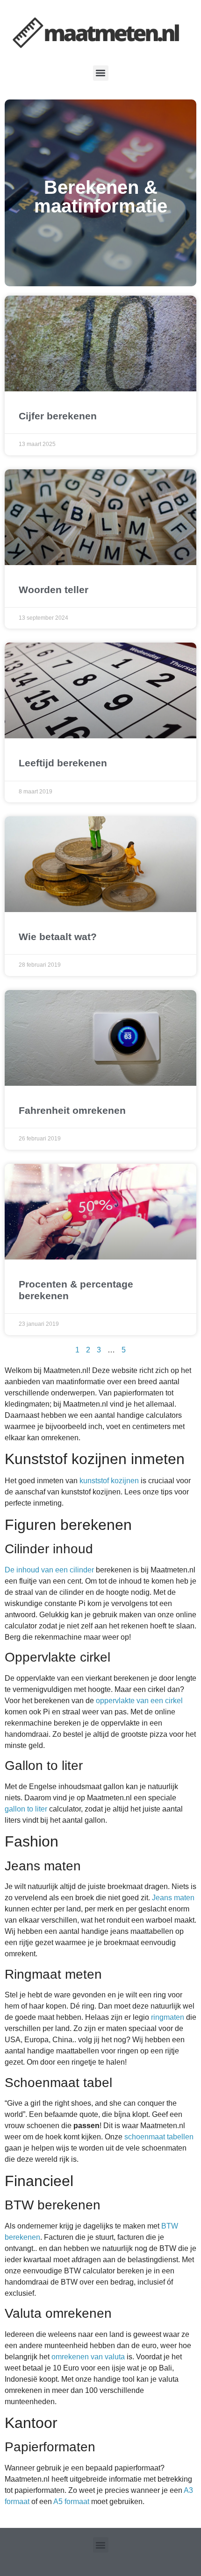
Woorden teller (54, 590)
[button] (101, 73)
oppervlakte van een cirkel (139, 1701)
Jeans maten (173, 1898)
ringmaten (168, 2017)
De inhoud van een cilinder (49, 1570)
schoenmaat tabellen (159, 2137)
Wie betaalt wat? (58, 937)
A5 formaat (71, 2502)
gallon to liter (26, 1809)
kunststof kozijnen (109, 1481)
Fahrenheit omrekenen (72, 1110)
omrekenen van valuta (88, 2357)
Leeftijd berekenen (63, 763)
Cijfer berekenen (58, 416)
